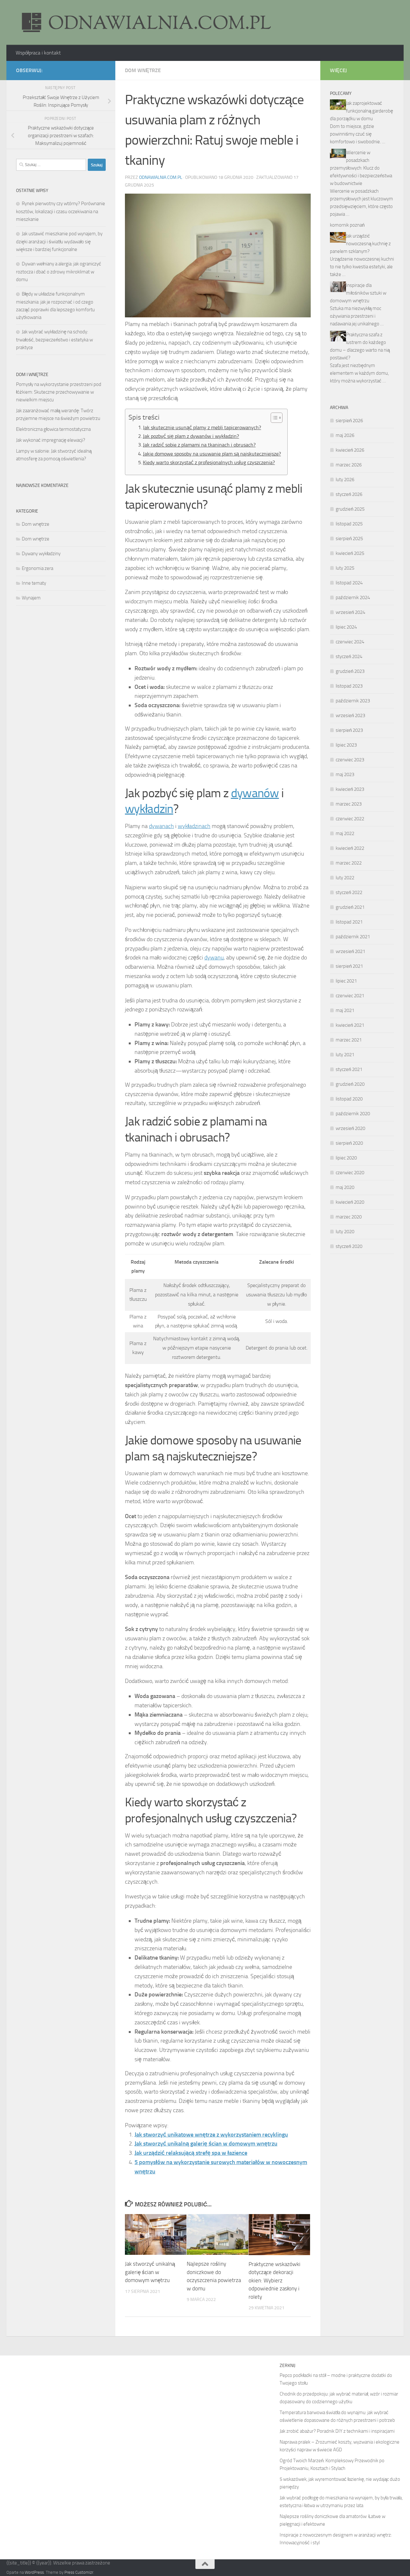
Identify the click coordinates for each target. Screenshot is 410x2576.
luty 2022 (345, 878)
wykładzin (149, 809)
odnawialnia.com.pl (161, 177)
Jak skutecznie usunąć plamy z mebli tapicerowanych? (202, 427)
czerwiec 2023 (350, 760)
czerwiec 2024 (350, 642)
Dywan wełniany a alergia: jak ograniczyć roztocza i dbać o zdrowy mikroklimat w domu (59, 272)
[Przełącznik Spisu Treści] (273, 418)
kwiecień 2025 (350, 553)
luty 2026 (345, 480)
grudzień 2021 (350, 907)
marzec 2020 (349, 1217)
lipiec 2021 (346, 981)
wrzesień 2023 (350, 715)
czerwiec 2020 (350, 1173)
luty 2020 (345, 1232)
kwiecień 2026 (350, 450)
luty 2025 (345, 568)
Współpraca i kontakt (38, 53)
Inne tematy (34, 583)
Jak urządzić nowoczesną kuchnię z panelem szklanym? (360, 244)
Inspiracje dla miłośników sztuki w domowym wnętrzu (358, 293)
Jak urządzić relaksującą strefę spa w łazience (191, 2153)
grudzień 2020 (350, 1084)
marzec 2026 (349, 465)
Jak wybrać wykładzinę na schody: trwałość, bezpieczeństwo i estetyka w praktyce (54, 340)
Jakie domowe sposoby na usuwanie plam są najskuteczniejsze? (212, 454)
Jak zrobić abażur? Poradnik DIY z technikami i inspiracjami (337, 2431)
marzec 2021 (349, 1040)
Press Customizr (79, 2572)
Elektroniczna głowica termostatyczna (53, 429)
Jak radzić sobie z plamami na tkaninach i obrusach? (199, 445)
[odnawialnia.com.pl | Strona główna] (144, 22)
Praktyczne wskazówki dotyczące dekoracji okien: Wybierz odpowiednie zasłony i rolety (275, 2280)
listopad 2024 (349, 583)
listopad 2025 (349, 524)
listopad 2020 (349, 1099)
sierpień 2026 (349, 421)
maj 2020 (345, 1187)
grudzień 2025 (350, 509)
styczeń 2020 (349, 1246)
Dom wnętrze (143, 70)
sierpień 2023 (349, 730)
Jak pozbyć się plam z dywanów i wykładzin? (191, 436)
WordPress (34, 2572)
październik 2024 (353, 598)
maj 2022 (345, 833)
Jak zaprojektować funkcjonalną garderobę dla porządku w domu (361, 111)
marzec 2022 (349, 863)
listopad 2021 (349, 922)
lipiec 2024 (346, 627)
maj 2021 (345, 1010)
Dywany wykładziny (41, 554)
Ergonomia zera (37, 568)
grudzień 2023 (350, 671)
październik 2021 (353, 937)
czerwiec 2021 (350, 996)
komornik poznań (347, 225)
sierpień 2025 (349, 539)
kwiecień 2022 (350, 848)
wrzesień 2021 (350, 951)
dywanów (255, 793)
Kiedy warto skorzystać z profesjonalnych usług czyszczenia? (209, 462)
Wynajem (31, 598)
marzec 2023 (349, 804)
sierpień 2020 (349, 1143)
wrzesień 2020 (350, 1128)
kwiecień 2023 (350, 789)
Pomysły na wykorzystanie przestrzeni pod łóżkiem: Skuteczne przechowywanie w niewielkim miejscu (59, 392)
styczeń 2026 (349, 494)
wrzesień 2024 (350, 612)
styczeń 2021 (349, 1069)
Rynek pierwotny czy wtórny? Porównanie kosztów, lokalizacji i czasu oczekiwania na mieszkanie (61, 211)
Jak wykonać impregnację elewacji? (51, 440)
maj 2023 (345, 774)
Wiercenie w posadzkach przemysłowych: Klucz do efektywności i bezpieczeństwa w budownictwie (361, 168)
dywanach (161, 826)
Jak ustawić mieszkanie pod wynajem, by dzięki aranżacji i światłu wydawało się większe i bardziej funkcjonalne (59, 242)
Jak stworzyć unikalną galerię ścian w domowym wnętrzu (206, 2144)
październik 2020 (353, 1114)
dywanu (214, 958)
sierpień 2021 (349, 966)
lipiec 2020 (346, 1158)
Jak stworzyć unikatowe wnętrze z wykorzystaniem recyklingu (211, 2135)
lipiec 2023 (346, 745)
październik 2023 (353, 701)
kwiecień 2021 (350, 1025)
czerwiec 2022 (350, 819)
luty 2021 (345, 1055)
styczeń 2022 (349, 892)
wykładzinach (194, 826)
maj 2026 (345, 435)
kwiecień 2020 (350, 1202)
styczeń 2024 (349, 657)
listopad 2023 (349, 686)
